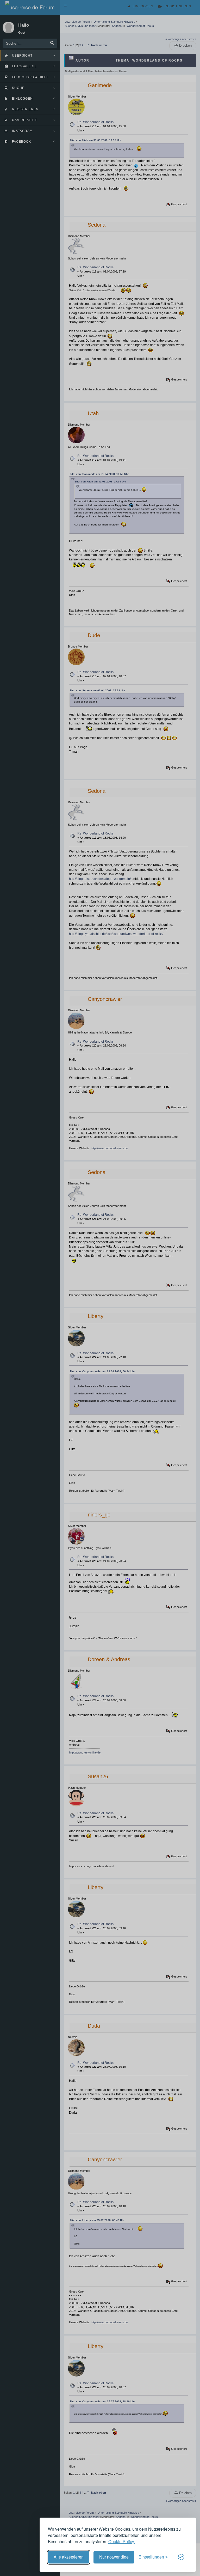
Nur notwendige (114, 2557)
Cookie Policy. (122, 2541)
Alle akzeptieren (69, 2557)
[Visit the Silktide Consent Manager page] (181, 2557)
